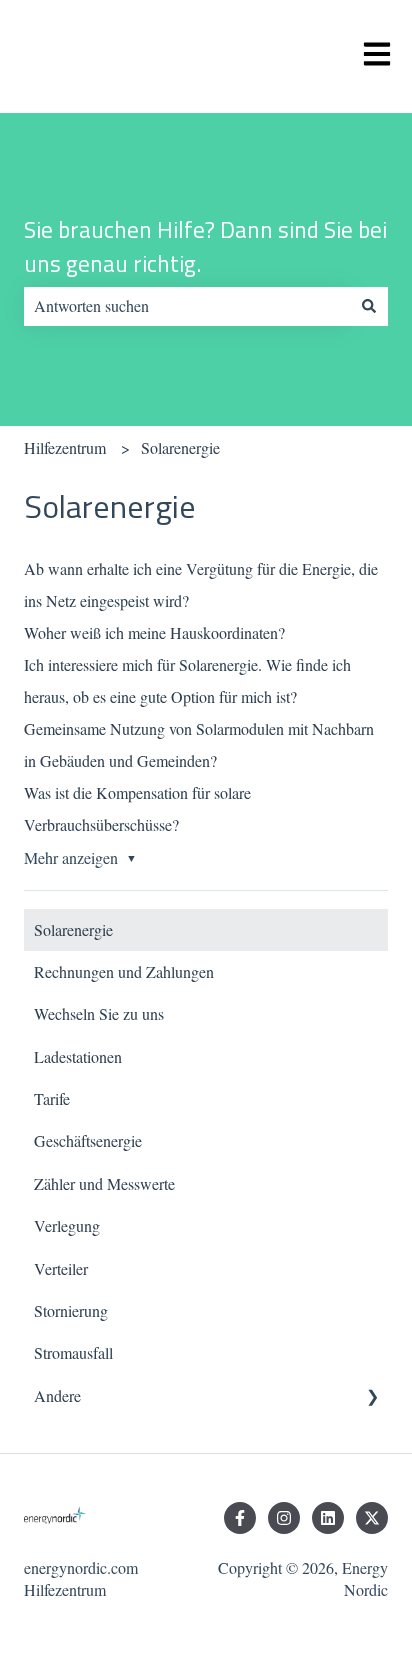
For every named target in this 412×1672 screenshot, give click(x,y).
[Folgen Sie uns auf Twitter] (372, 1518)
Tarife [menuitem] (52, 1098)
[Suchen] (369, 306)
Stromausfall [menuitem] (73, 1352)
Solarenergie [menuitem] (73, 929)
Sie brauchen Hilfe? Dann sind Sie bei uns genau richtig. (205, 247)
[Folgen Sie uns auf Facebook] (240, 1518)
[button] (372, 1397)
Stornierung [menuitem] (71, 1310)
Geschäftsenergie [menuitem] (88, 1140)
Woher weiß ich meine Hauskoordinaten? (154, 632)
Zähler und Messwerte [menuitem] (104, 1183)
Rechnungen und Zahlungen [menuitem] (124, 971)
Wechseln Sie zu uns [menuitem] (99, 1013)
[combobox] (187, 306)
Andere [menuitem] (57, 1395)
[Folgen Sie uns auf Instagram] (284, 1518)
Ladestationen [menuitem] (78, 1056)
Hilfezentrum (65, 447)
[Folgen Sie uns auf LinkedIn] (328, 1518)
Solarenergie (180, 447)
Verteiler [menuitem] (61, 1268)
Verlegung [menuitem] (67, 1225)
